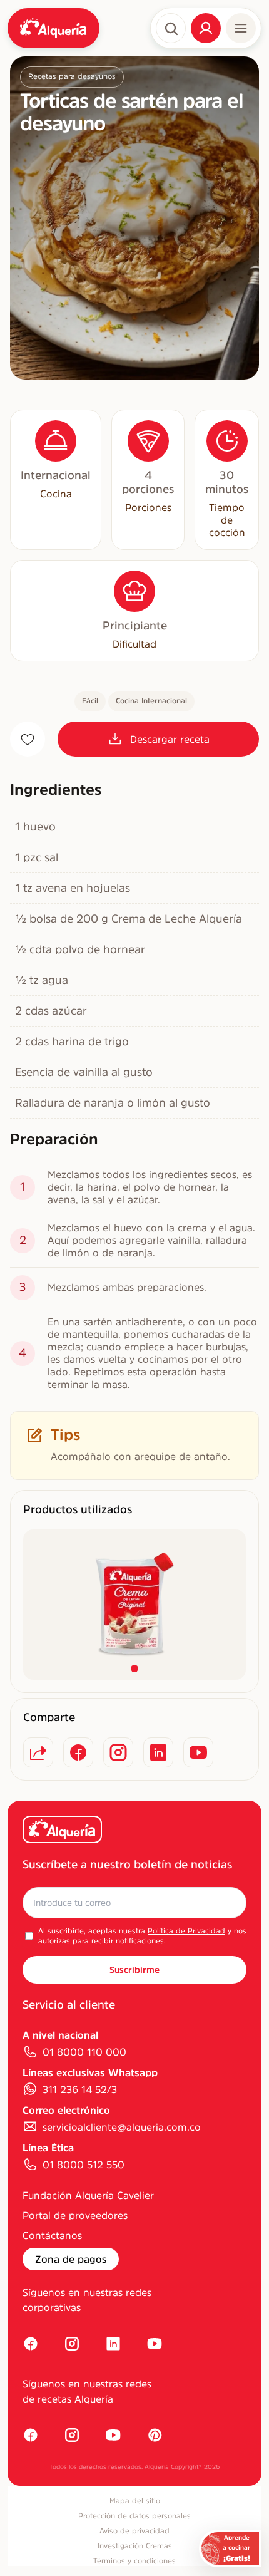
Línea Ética (48, 2148)
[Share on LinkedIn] (158, 1752)
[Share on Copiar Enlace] (38, 1752)
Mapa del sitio (135, 2501)
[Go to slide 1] (134, 1668)
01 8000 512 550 (84, 2165)
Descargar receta (170, 739)
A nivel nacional (60, 2035)
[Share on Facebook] (78, 1752)
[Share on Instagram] (118, 1752)
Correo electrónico (66, 2110)
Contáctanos (52, 2235)
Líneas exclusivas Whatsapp (90, 2072)
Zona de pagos (71, 2259)
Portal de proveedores (75, 2215)
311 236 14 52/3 (80, 2089)
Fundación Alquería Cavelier (88, 2195)
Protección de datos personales (134, 2516)
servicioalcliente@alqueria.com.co (122, 2127)
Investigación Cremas (135, 2546)
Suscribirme (134, 1970)
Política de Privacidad (186, 1931)
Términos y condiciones (134, 2561)
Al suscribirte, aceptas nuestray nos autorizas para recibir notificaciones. (142, 1936)
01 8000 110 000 (84, 2052)
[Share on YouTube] (198, 1752)
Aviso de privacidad (134, 2531)
